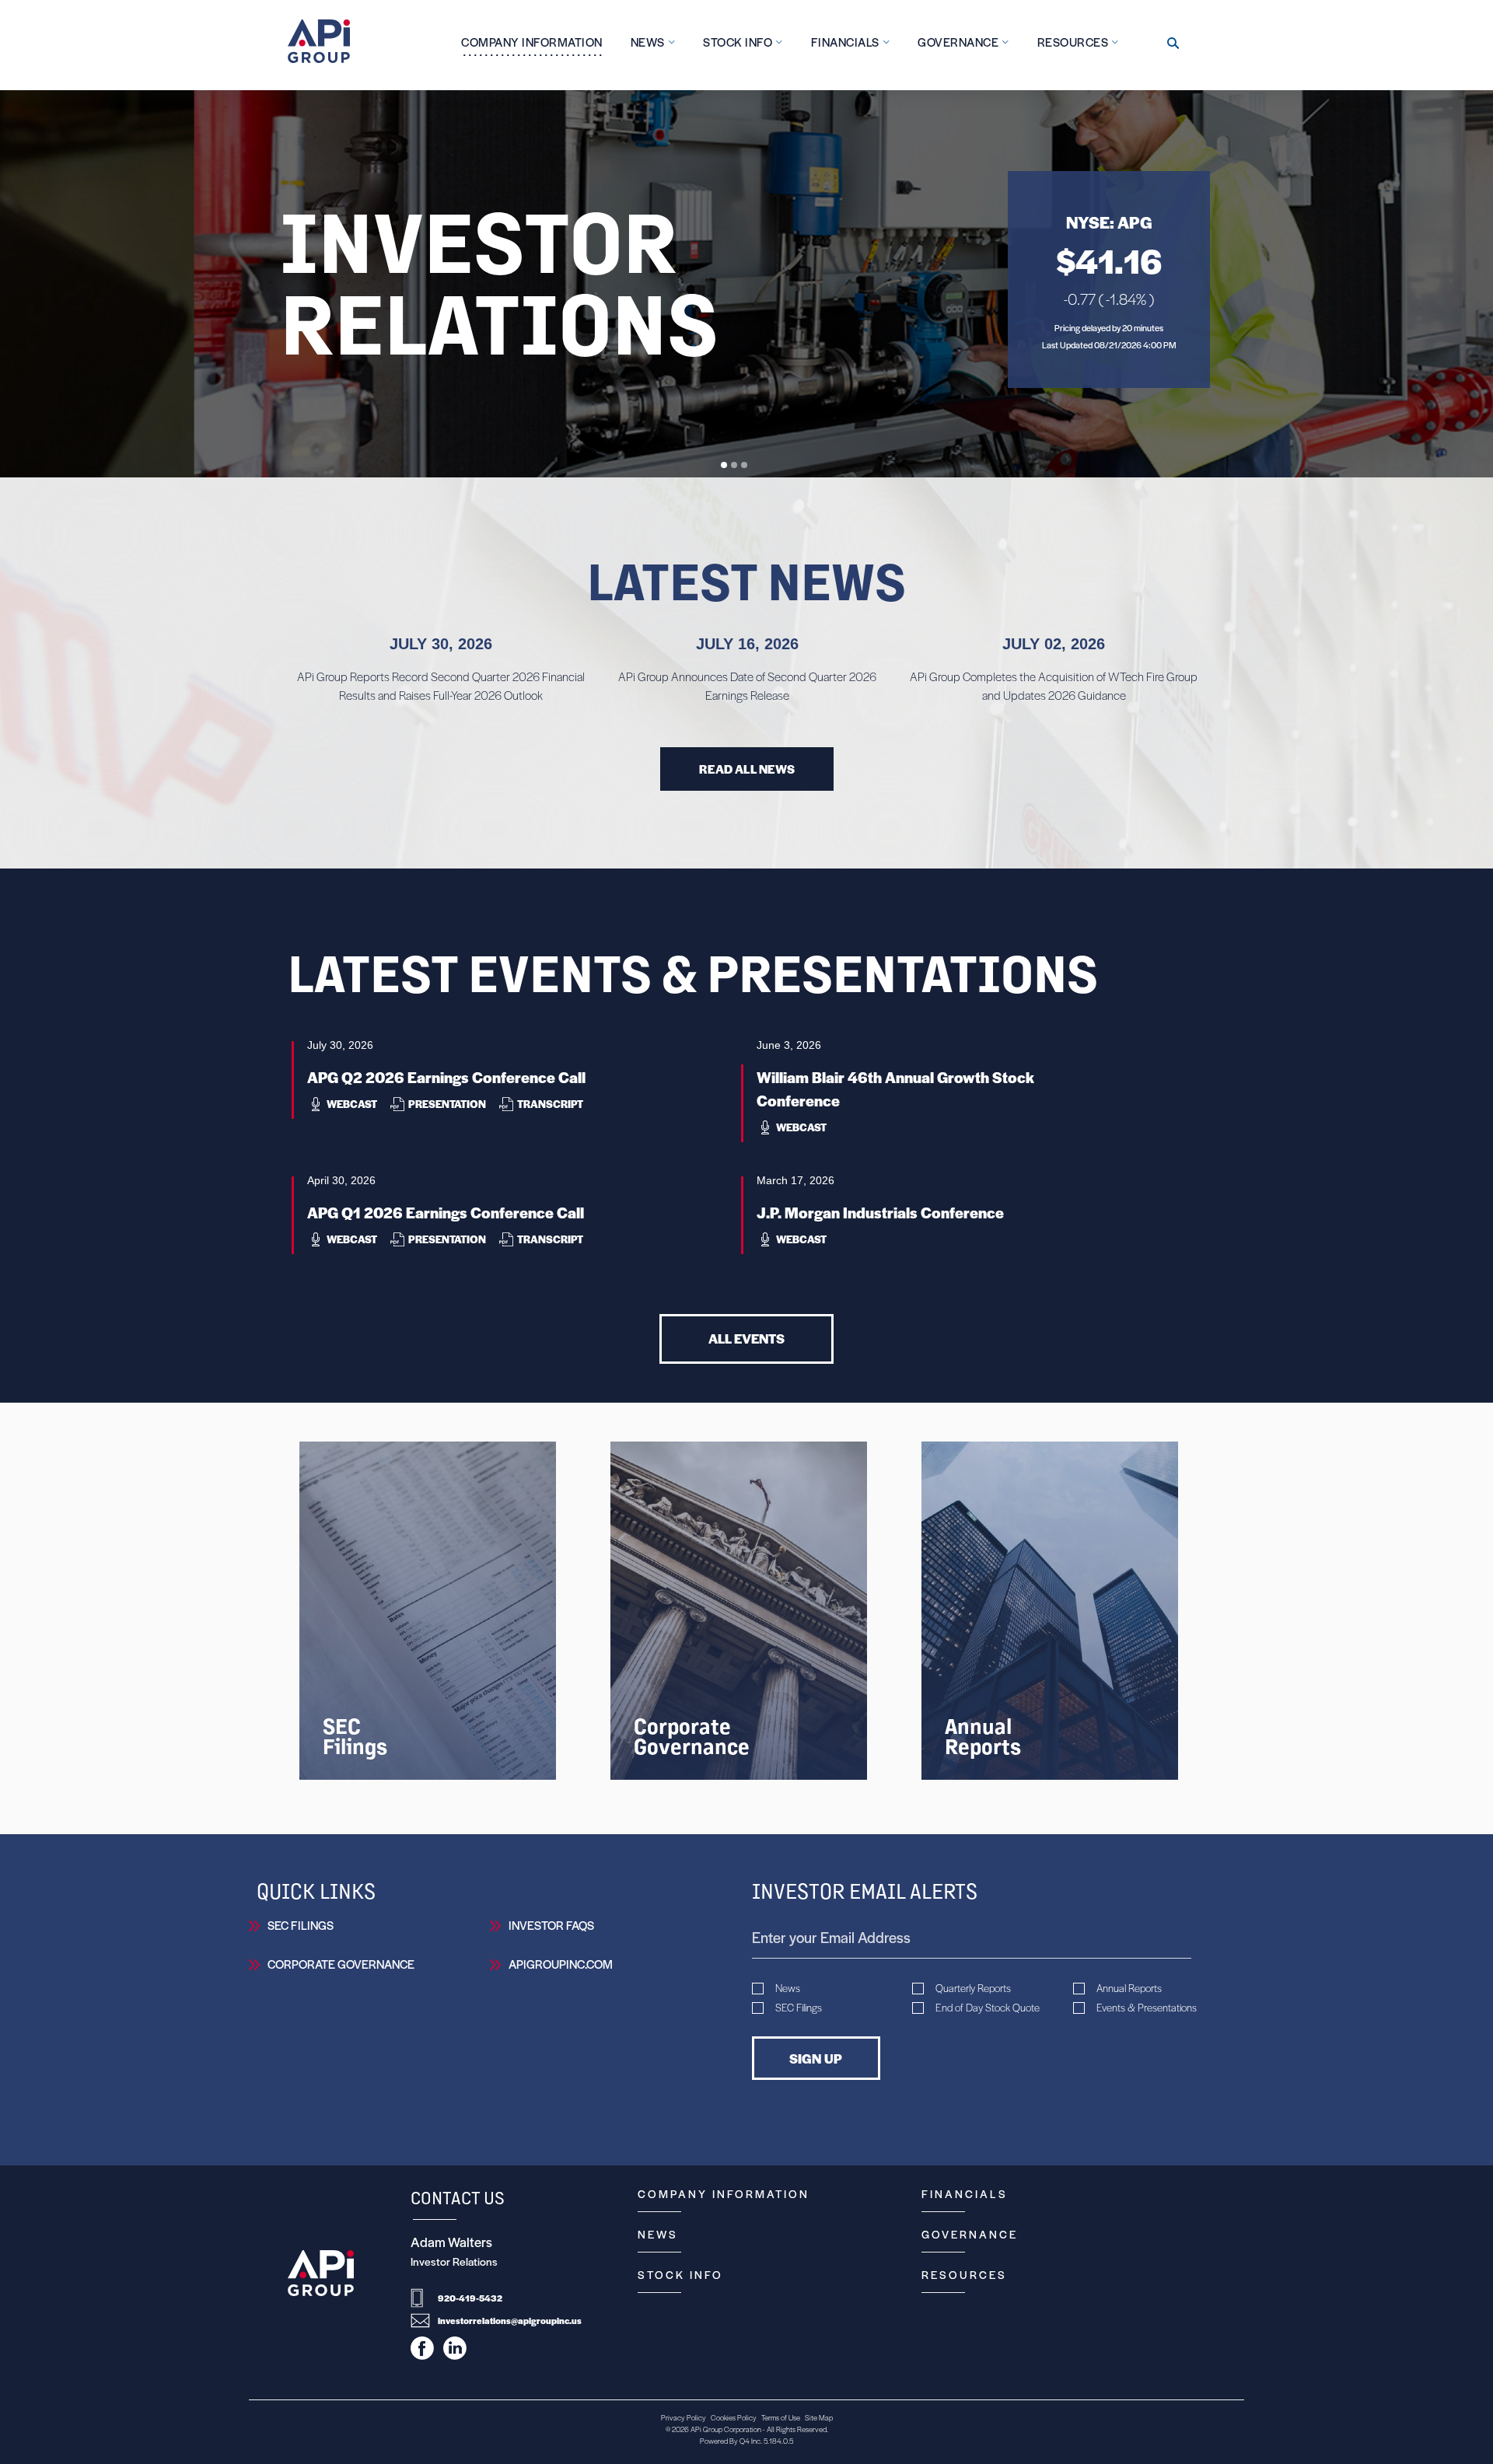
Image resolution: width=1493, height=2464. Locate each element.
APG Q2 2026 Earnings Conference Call (446, 1077)
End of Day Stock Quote (988, 2008)
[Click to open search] (1173, 44)
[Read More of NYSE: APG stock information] (1109, 280)
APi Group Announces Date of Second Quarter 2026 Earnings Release (747, 685)
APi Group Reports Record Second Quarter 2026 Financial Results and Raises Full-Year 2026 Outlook (441, 685)
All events (746, 1338)
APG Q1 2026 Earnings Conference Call (446, 1213)
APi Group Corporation (726, 2429)
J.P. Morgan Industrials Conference (880, 1213)
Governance (970, 2234)
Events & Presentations (1147, 2008)
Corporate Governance (341, 1964)
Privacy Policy (684, 2417)
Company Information (724, 2193)
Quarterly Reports (973, 1988)
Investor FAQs (551, 1925)
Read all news (747, 769)
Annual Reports (1129, 1988)
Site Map (819, 2417)
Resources (964, 2274)
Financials (965, 2193)
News (788, 1988)
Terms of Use (781, 2417)
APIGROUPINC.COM (561, 1964)
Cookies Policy (734, 2417)
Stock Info (680, 2274)
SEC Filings (301, 1925)
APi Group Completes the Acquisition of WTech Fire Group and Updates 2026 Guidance (1054, 685)
